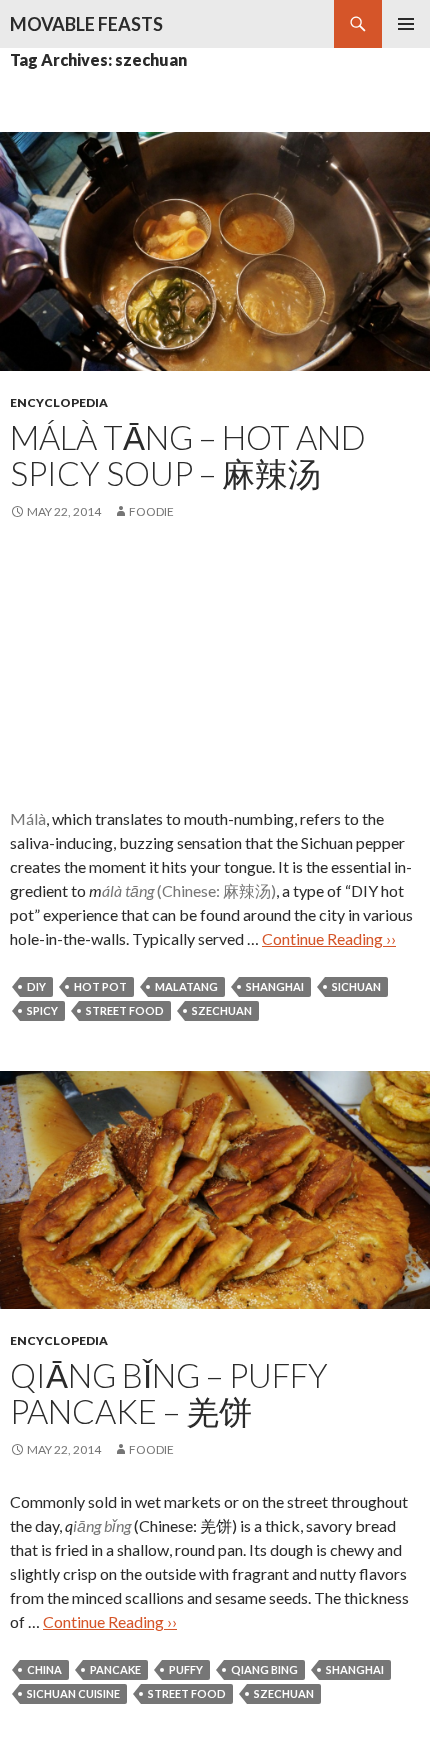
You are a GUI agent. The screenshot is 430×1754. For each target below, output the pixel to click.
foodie (151, 511)
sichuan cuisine (73, 1693)
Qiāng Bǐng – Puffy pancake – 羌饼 (169, 1393)
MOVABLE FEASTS (86, 24)
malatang (186, 986)
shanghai (275, 986)
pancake (115, 1669)
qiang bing (264, 1669)
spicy (42, 1010)
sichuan (356, 986)
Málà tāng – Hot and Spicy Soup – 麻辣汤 (188, 455)
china (44, 1669)
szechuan (222, 1010)
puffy (186, 1669)
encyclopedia (59, 402)
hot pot (100, 986)
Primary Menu (406, 24)
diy (36, 986)
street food (125, 1010)
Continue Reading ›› (329, 938)
